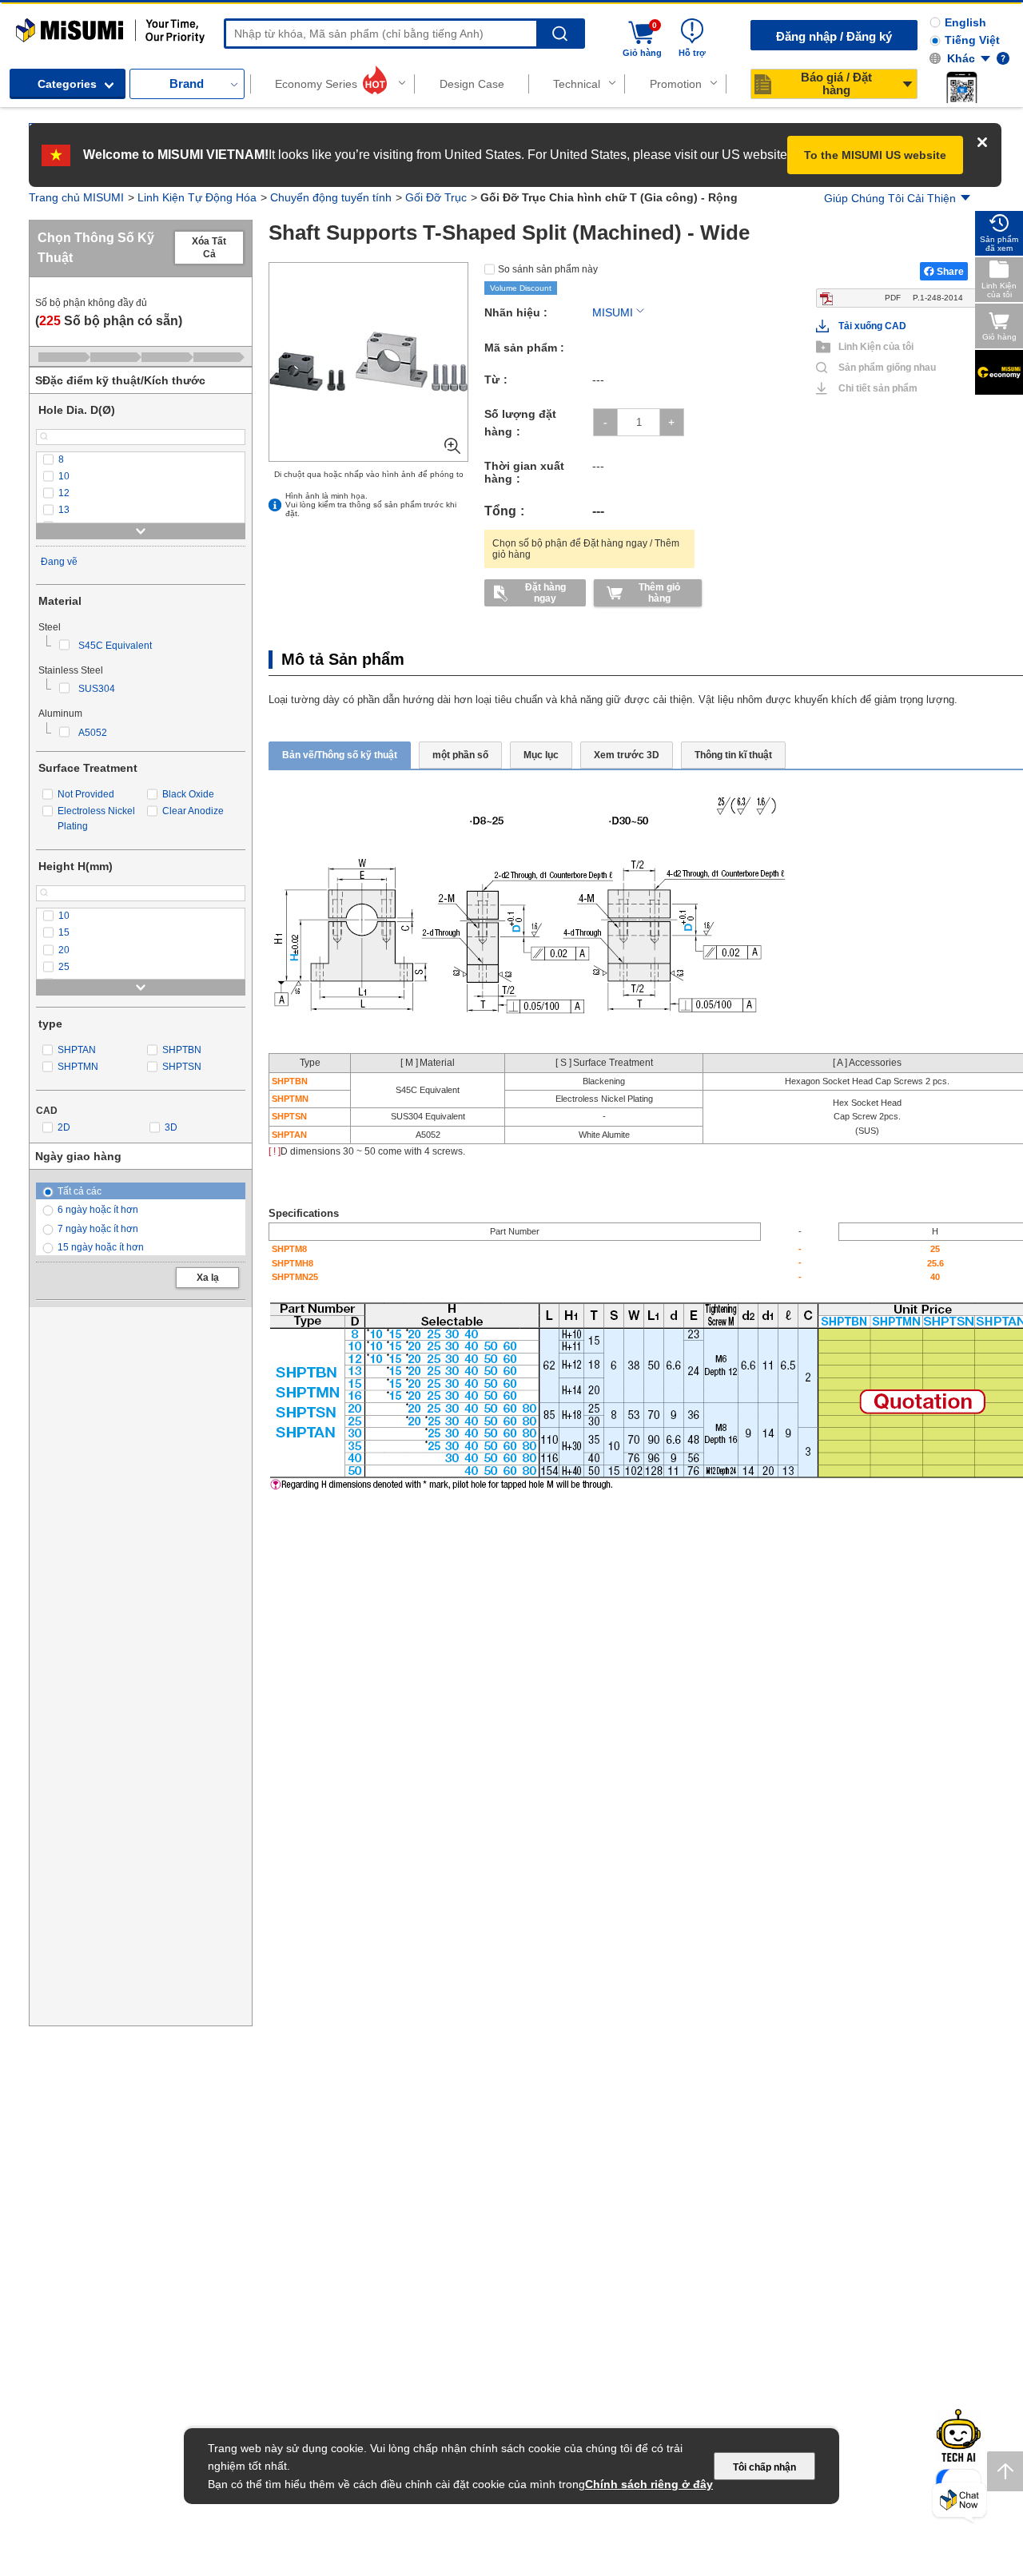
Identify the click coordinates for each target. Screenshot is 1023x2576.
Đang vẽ (59, 562)
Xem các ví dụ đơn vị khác (929, 455)
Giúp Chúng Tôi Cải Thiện (890, 198)
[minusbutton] (605, 422)
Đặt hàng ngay (545, 593)
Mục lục (541, 755)
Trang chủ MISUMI (76, 197)
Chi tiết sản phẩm (878, 543)
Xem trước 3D (627, 755)
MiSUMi (30, 26)
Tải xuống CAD (872, 480)
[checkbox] (141, 460)
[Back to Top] (1005, 2471)
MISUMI (613, 312)
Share (950, 272)
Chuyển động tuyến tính (331, 197)
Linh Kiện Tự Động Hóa (197, 197)
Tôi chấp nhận (764, 2467)
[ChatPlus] (959, 2503)
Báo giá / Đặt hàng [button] (836, 83)
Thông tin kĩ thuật (733, 755)
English (965, 22)
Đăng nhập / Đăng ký (834, 36)
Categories (67, 84)
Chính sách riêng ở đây (649, 2484)
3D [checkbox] (171, 1127)
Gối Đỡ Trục (436, 197)
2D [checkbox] (64, 1127)
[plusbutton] (672, 422)
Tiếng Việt (972, 40)
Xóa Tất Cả (209, 248)
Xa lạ (208, 1278)
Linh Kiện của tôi (876, 501)
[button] (961, 87)
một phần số (460, 755)
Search (560, 34)
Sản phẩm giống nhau (881, 522)
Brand (187, 83)
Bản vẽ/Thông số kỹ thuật (340, 755)
